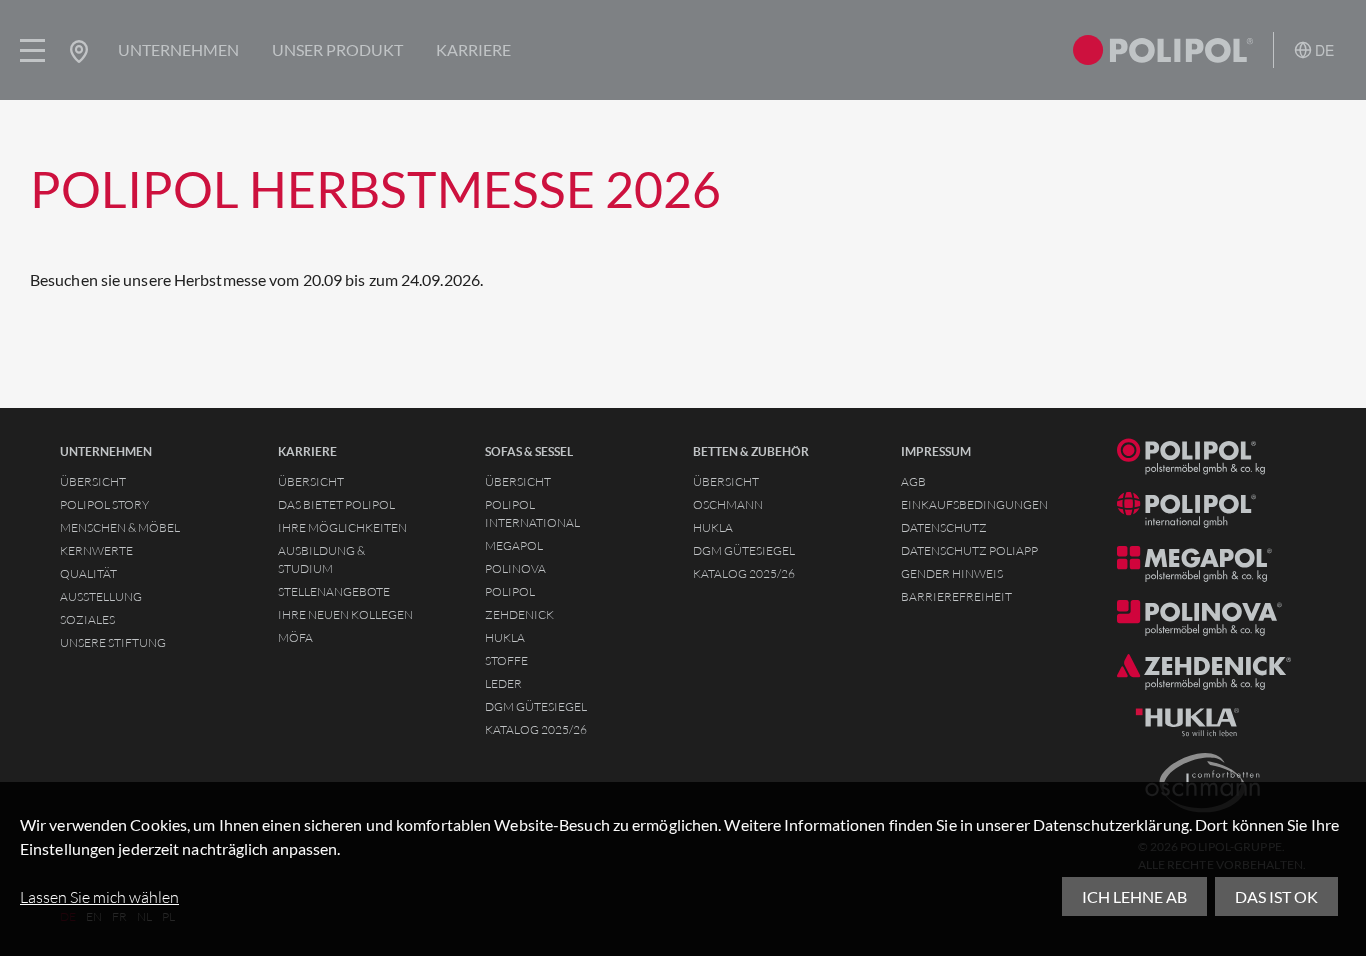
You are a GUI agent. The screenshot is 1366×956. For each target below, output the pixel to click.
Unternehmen (178, 49)
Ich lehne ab (1134, 896)
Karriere (473, 49)
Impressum (936, 452)
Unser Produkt (337, 49)
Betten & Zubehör (751, 452)
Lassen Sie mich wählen (99, 897)
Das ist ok (1276, 896)
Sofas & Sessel (529, 452)
